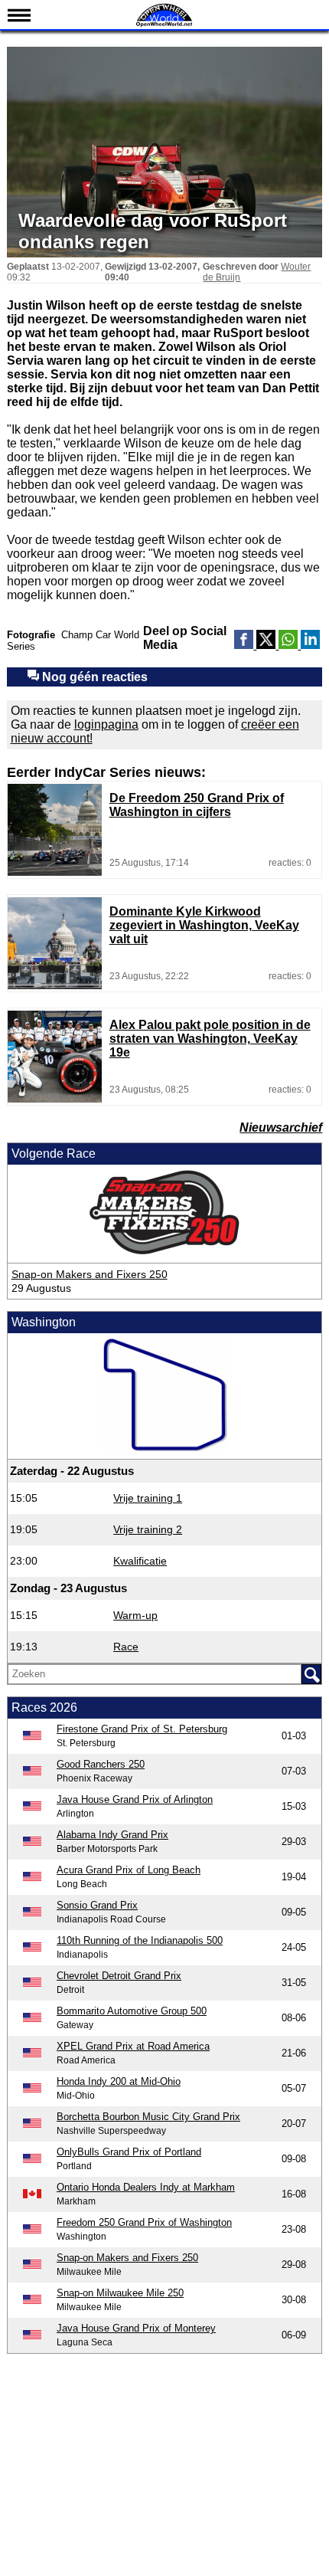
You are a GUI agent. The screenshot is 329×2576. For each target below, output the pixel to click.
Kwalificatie (140, 1561)
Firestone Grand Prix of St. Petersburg (142, 1729)
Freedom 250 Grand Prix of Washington (144, 2222)
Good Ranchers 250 (101, 1764)
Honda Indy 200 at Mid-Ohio (119, 2081)
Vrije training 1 (148, 1498)
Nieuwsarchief (281, 1127)
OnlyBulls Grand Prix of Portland (129, 2152)
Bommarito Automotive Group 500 (132, 2011)
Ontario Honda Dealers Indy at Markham (146, 2187)
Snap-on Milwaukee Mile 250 (120, 2293)
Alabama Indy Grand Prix (112, 1835)
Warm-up (135, 1615)
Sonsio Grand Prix (97, 1905)
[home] (164, 25)
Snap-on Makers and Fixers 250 (90, 1274)
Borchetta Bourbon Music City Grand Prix (148, 2117)
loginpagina (106, 724)
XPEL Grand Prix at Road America (133, 2046)
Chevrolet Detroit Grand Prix (119, 1976)
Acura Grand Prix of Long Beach (129, 1870)
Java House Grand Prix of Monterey (136, 2328)
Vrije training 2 (148, 1529)
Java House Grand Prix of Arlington (135, 1799)
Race (126, 1647)
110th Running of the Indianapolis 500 (140, 1940)
